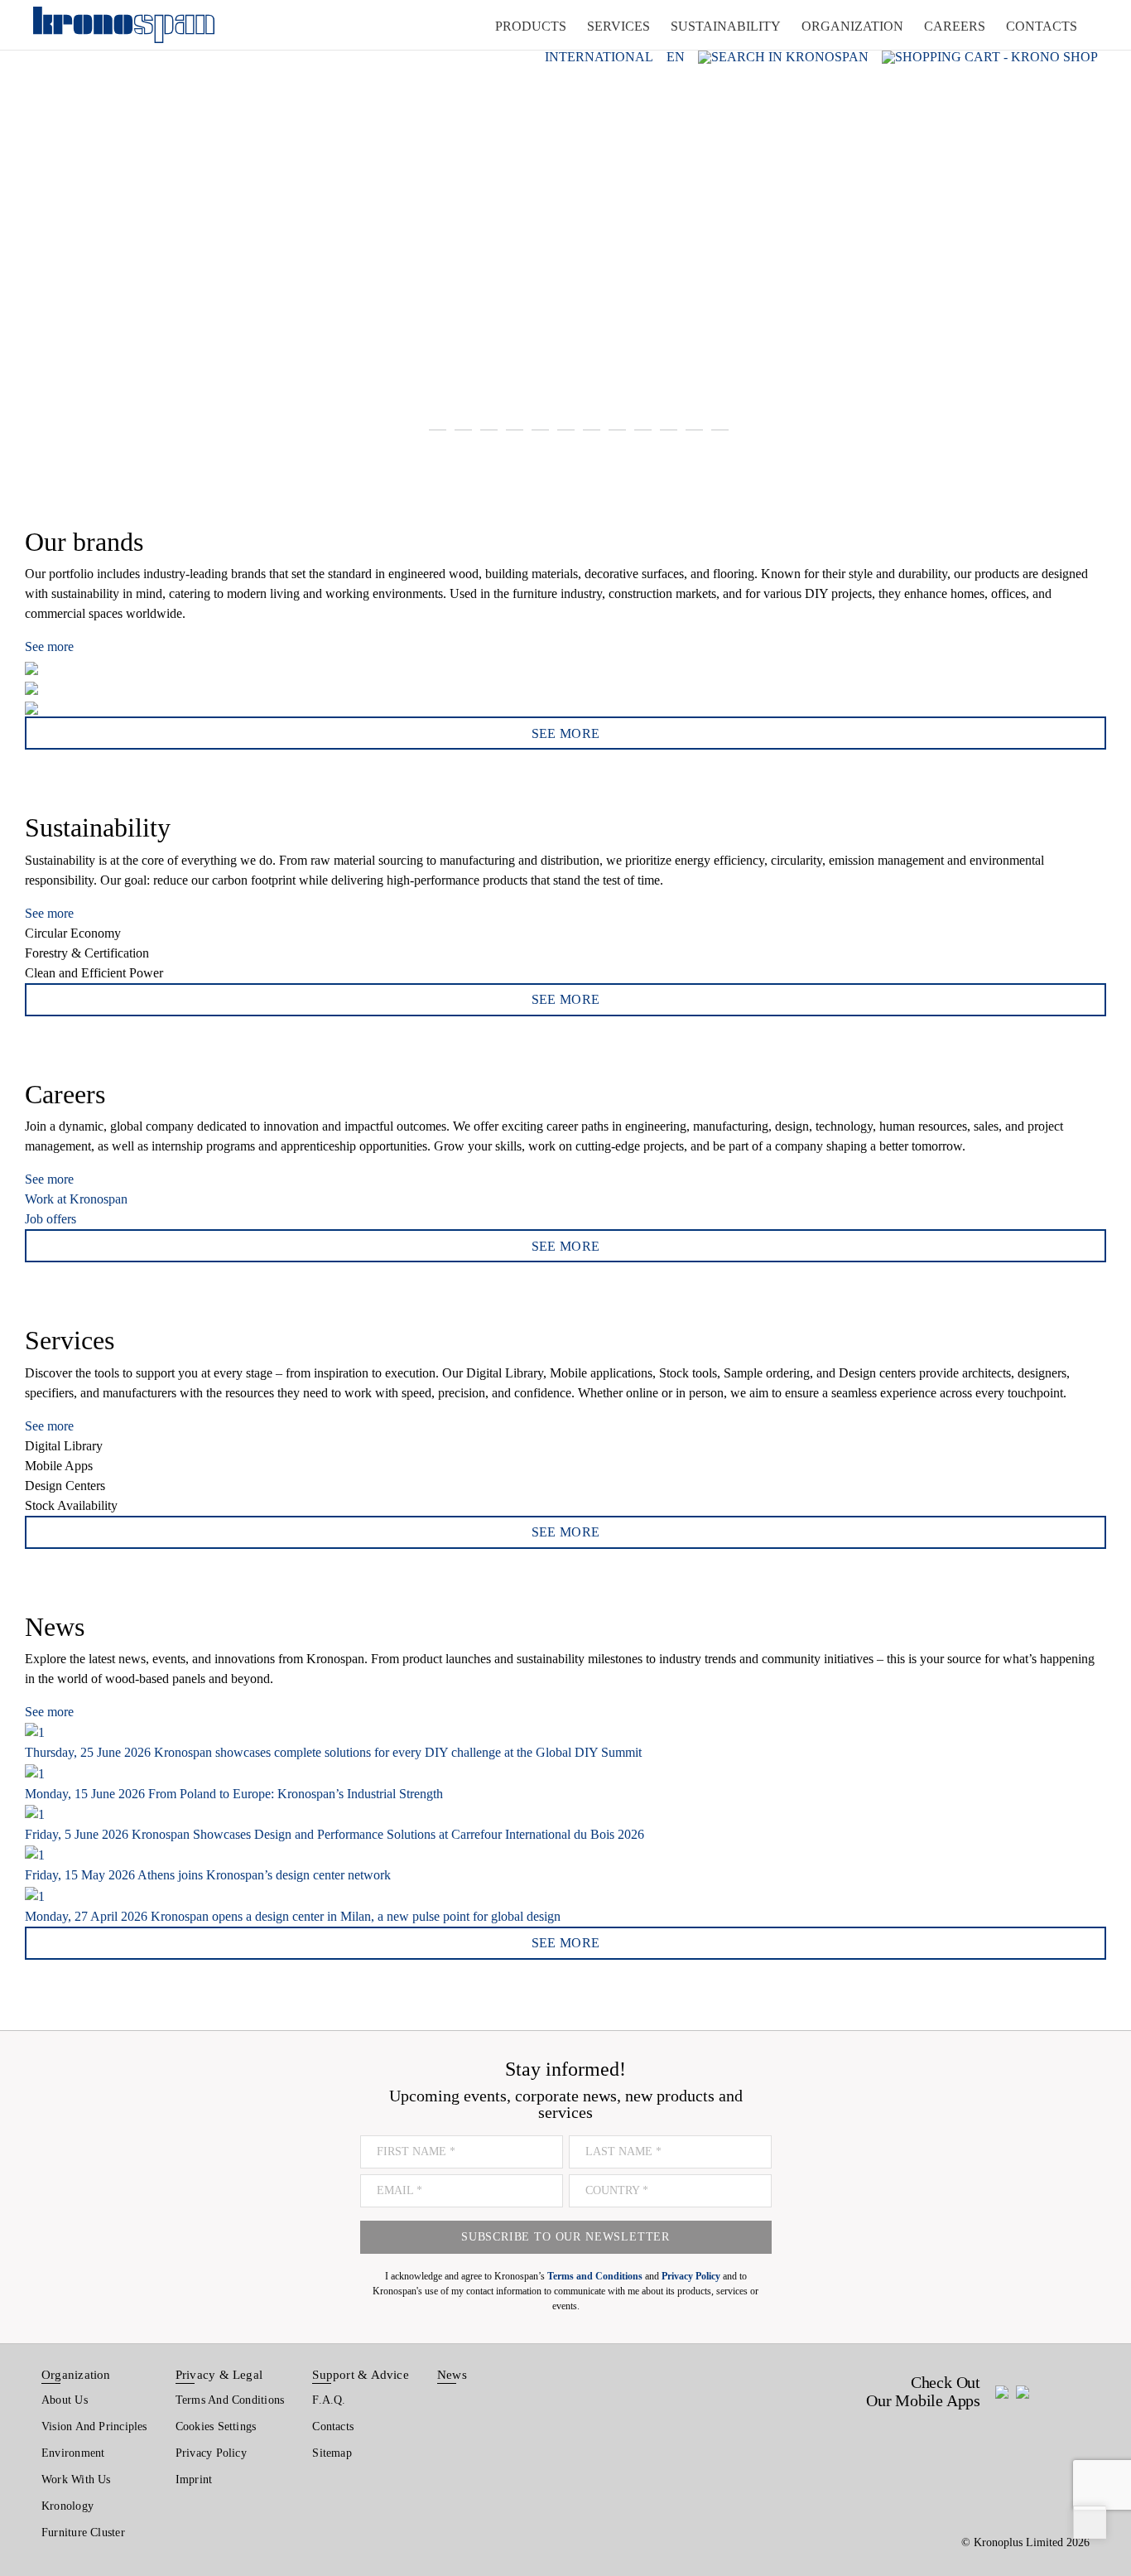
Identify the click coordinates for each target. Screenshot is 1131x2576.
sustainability (726, 26)
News (452, 2375)
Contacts (333, 2426)
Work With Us (76, 2480)
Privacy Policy (211, 2453)
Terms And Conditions (230, 2400)
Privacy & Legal (219, 2375)
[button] (33, 232)
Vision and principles (94, 2426)
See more (49, 646)
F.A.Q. (329, 2400)
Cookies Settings (216, 2426)
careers (955, 26)
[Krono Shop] (990, 57)
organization (852, 26)
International (599, 57)
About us (65, 2400)
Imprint (194, 2480)
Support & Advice (361, 2375)
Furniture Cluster (83, 2533)
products (531, 26)
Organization (76, 2375)
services (618, 26)
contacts (1042, 26)
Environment (73, 2453)
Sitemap (332, 2453)
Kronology (67, 2506)
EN (676, 57)
